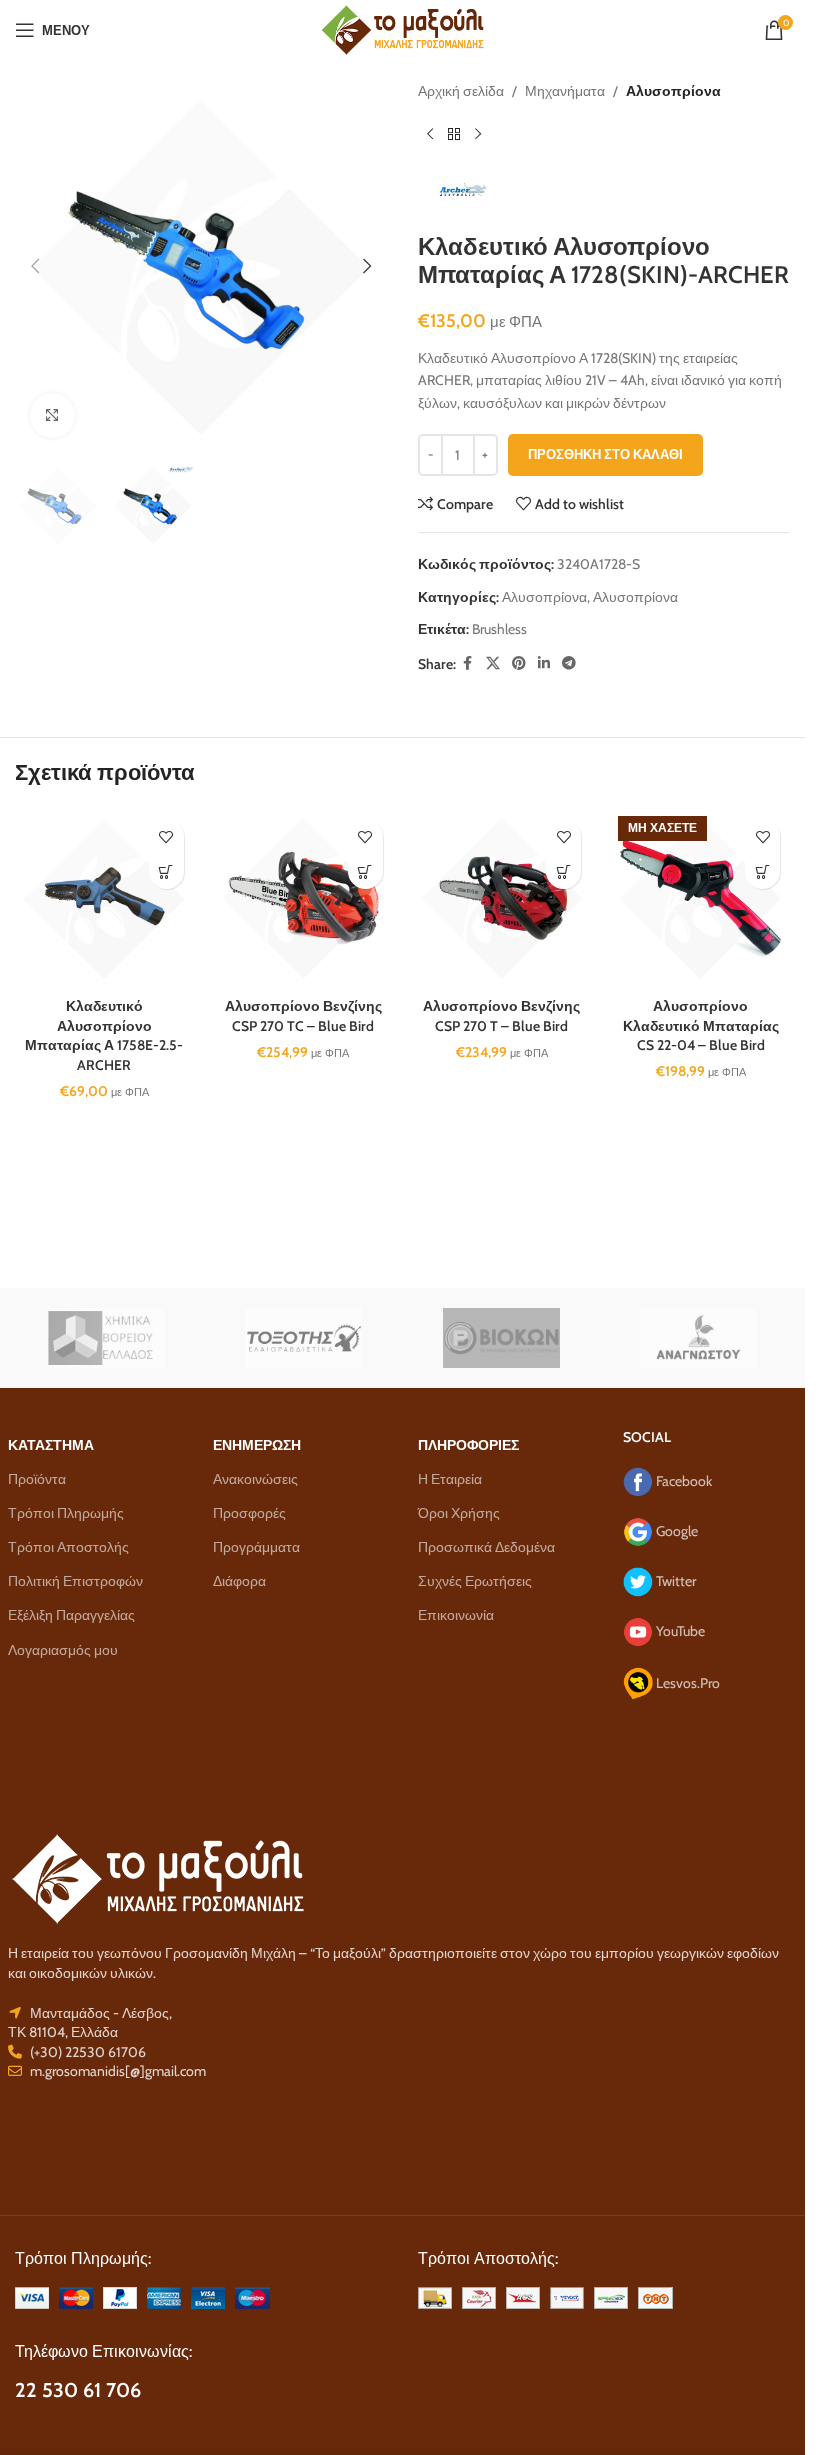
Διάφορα (239, 1581)
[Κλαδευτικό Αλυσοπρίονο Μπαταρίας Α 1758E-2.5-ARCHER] (104, 898)
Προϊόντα (37, 1479)
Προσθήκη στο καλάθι (605, 454)
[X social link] (493, 663)
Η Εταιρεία (450, 1479)
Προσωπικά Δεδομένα (486, 1547)
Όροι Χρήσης (459, 1513)
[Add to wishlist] (166, 836)
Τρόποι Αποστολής (68, 1547)
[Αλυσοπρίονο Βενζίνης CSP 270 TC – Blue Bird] (303, 898)
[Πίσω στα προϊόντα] (454, 134)
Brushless (499, 629)
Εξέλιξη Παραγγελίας (71, 1615)
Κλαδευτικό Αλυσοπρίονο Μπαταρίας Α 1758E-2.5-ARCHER (104, 1035)
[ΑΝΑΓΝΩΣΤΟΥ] (699, 1338)
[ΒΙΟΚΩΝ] (502, 1338)
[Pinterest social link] (519, 663)
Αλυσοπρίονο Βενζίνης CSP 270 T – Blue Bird (501, 1016)
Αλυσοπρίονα (673, 91)
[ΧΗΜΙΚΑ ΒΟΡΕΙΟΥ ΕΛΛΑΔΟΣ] (107, 1338)
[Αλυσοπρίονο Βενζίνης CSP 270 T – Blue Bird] (502, 898)
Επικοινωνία (456, 1615)
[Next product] (478, 134)
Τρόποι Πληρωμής (66, 1513)
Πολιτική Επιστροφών (75, 1581)
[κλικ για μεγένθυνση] (52, 415)
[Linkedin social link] (544, 663)
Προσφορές (249, 1513)
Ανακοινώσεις (255, 1479)
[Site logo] (402, 28)
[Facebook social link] (468, 663)
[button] (35, 266)
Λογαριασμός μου (63, 1650)
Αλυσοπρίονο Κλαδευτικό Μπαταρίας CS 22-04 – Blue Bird (701, 1025)
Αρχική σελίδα (461, 91)
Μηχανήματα (565, 91)
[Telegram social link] (569, 663)
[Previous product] (430, 134)
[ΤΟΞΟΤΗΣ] (304, 1338)
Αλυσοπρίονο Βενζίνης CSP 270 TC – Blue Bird (303, 1016)
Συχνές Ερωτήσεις (475, 1581)
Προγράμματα (256, 1547)
